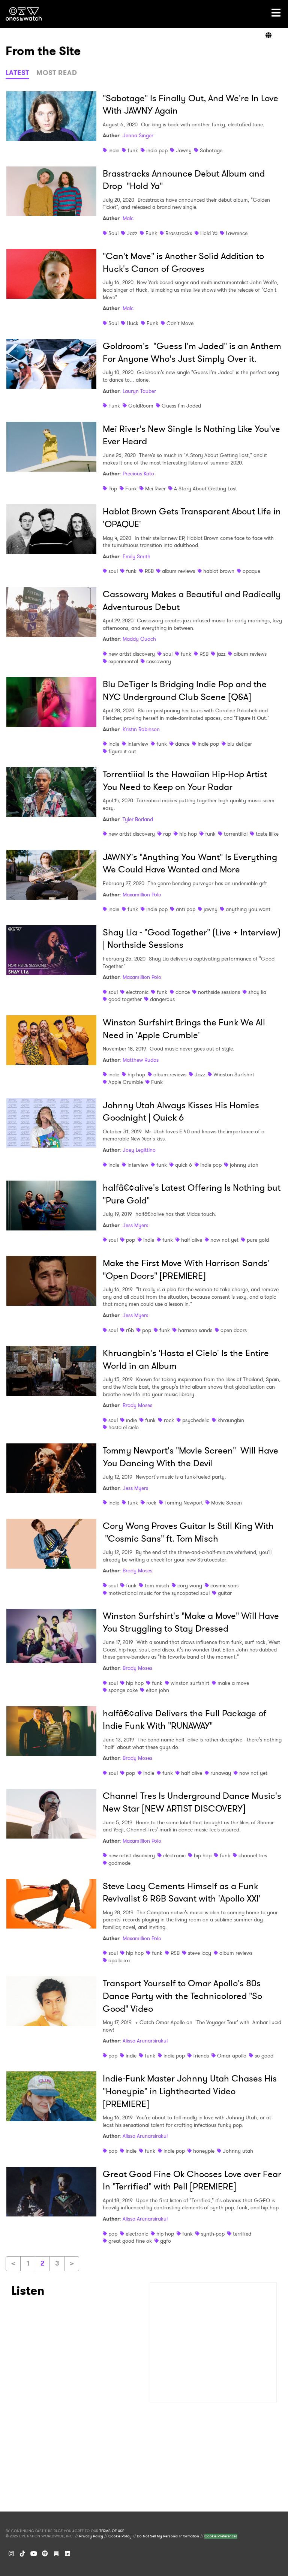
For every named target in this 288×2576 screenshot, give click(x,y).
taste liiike (267, 834)
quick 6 (184, 1165)
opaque (251, 571)
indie (114, 150)
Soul (113, 233)
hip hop (188, 834)
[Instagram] (11, 2554)
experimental (123, 661)
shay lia (257, 992)
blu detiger (240, 744)
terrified (242, 2234)
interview (138, 744)
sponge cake (123, 1690)
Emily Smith (136, 556)
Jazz (132, 233)
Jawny (184, 150)
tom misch (157, 1585)
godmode (119, 1863)
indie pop (157, 150)
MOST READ (57, 73)
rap (167, 834)
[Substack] (56, 2554)
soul (113, 571)
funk (133, 150)
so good (264, 2056)
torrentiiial (236, 834)
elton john (157, 1690)
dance (182, 744)
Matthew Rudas (141, 1060)
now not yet (224, 1240)
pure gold (258, 1240)
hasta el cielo (124, 1427)
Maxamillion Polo (142, 895)
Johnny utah (238, 2151)
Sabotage (211, 150)
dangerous (162, 999)
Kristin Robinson (141, 729)
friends (201, 2056)
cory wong (190, 1585)
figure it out (122, 751)
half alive (192, 1240)
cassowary (159, 661)
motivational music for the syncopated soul (159, 1593)
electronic (137, 992)
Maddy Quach (139, 639)
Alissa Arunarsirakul (145, 2041)
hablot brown (219, 571)
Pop (113, 489)
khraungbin (231, 1420)
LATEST (17, 73)
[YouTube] (34, 2554)
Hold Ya (209, 233)
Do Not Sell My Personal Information (168, 2536)
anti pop (186, 909)
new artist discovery (132, 654)
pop (130, 1240)
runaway (221, 1773)
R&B (149, 571)
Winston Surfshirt (234, 1074)
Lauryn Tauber (139, 391)
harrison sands (195, 1330)
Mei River (155, 489)
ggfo (166, 2241)
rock (169, 1420)
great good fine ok (130, 2241)
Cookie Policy (120, 2536)
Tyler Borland (138, 819)
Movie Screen (226, 1503)
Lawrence (237, 233)
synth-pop (213, 2234)
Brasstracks (179, 233)
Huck (133, 323)
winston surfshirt (190, 1683)
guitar (225, 1593)
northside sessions (219, 992)
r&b (130, 1330)
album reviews (178, 571)
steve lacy (199, 1953)
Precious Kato (138, 474)
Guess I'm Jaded (181, 406)
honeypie (204, 2151)
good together (125, 999)
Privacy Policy (91, 2536)
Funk (151, 233)
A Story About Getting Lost (205, 489)
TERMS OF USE (112, 2531)
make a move (233, 1683)
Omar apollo (232, 2056)
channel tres (253, 1855)
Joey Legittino (139, 1150)
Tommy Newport (184, 1503)
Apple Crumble (126, 1082)
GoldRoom (141, 406)
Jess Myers (135, 1225)
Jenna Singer (138, 135)
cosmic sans (224, 1585)
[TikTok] (22, 2554)
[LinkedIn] (67, 2554)
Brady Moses (137, 1405)
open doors (234, 1330)
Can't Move (180, 323)
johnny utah (244, 1165)
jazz (221, 654)
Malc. (129, 218)
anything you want (248, 909)
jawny (211, 909)
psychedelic (196, 1420)
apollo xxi (119, 1960)
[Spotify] (45, 2554)
